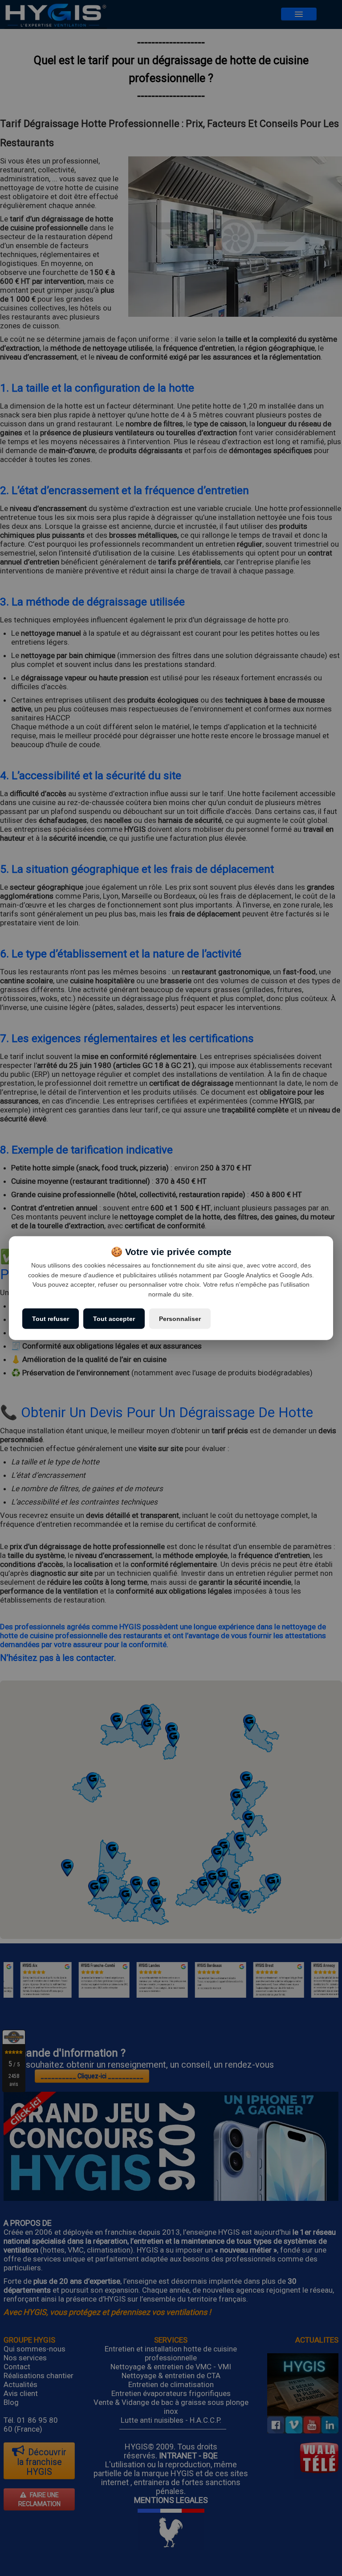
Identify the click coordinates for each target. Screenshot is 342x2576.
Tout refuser (51, 1318)
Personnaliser (180, 1318)
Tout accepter (114, 1318)
